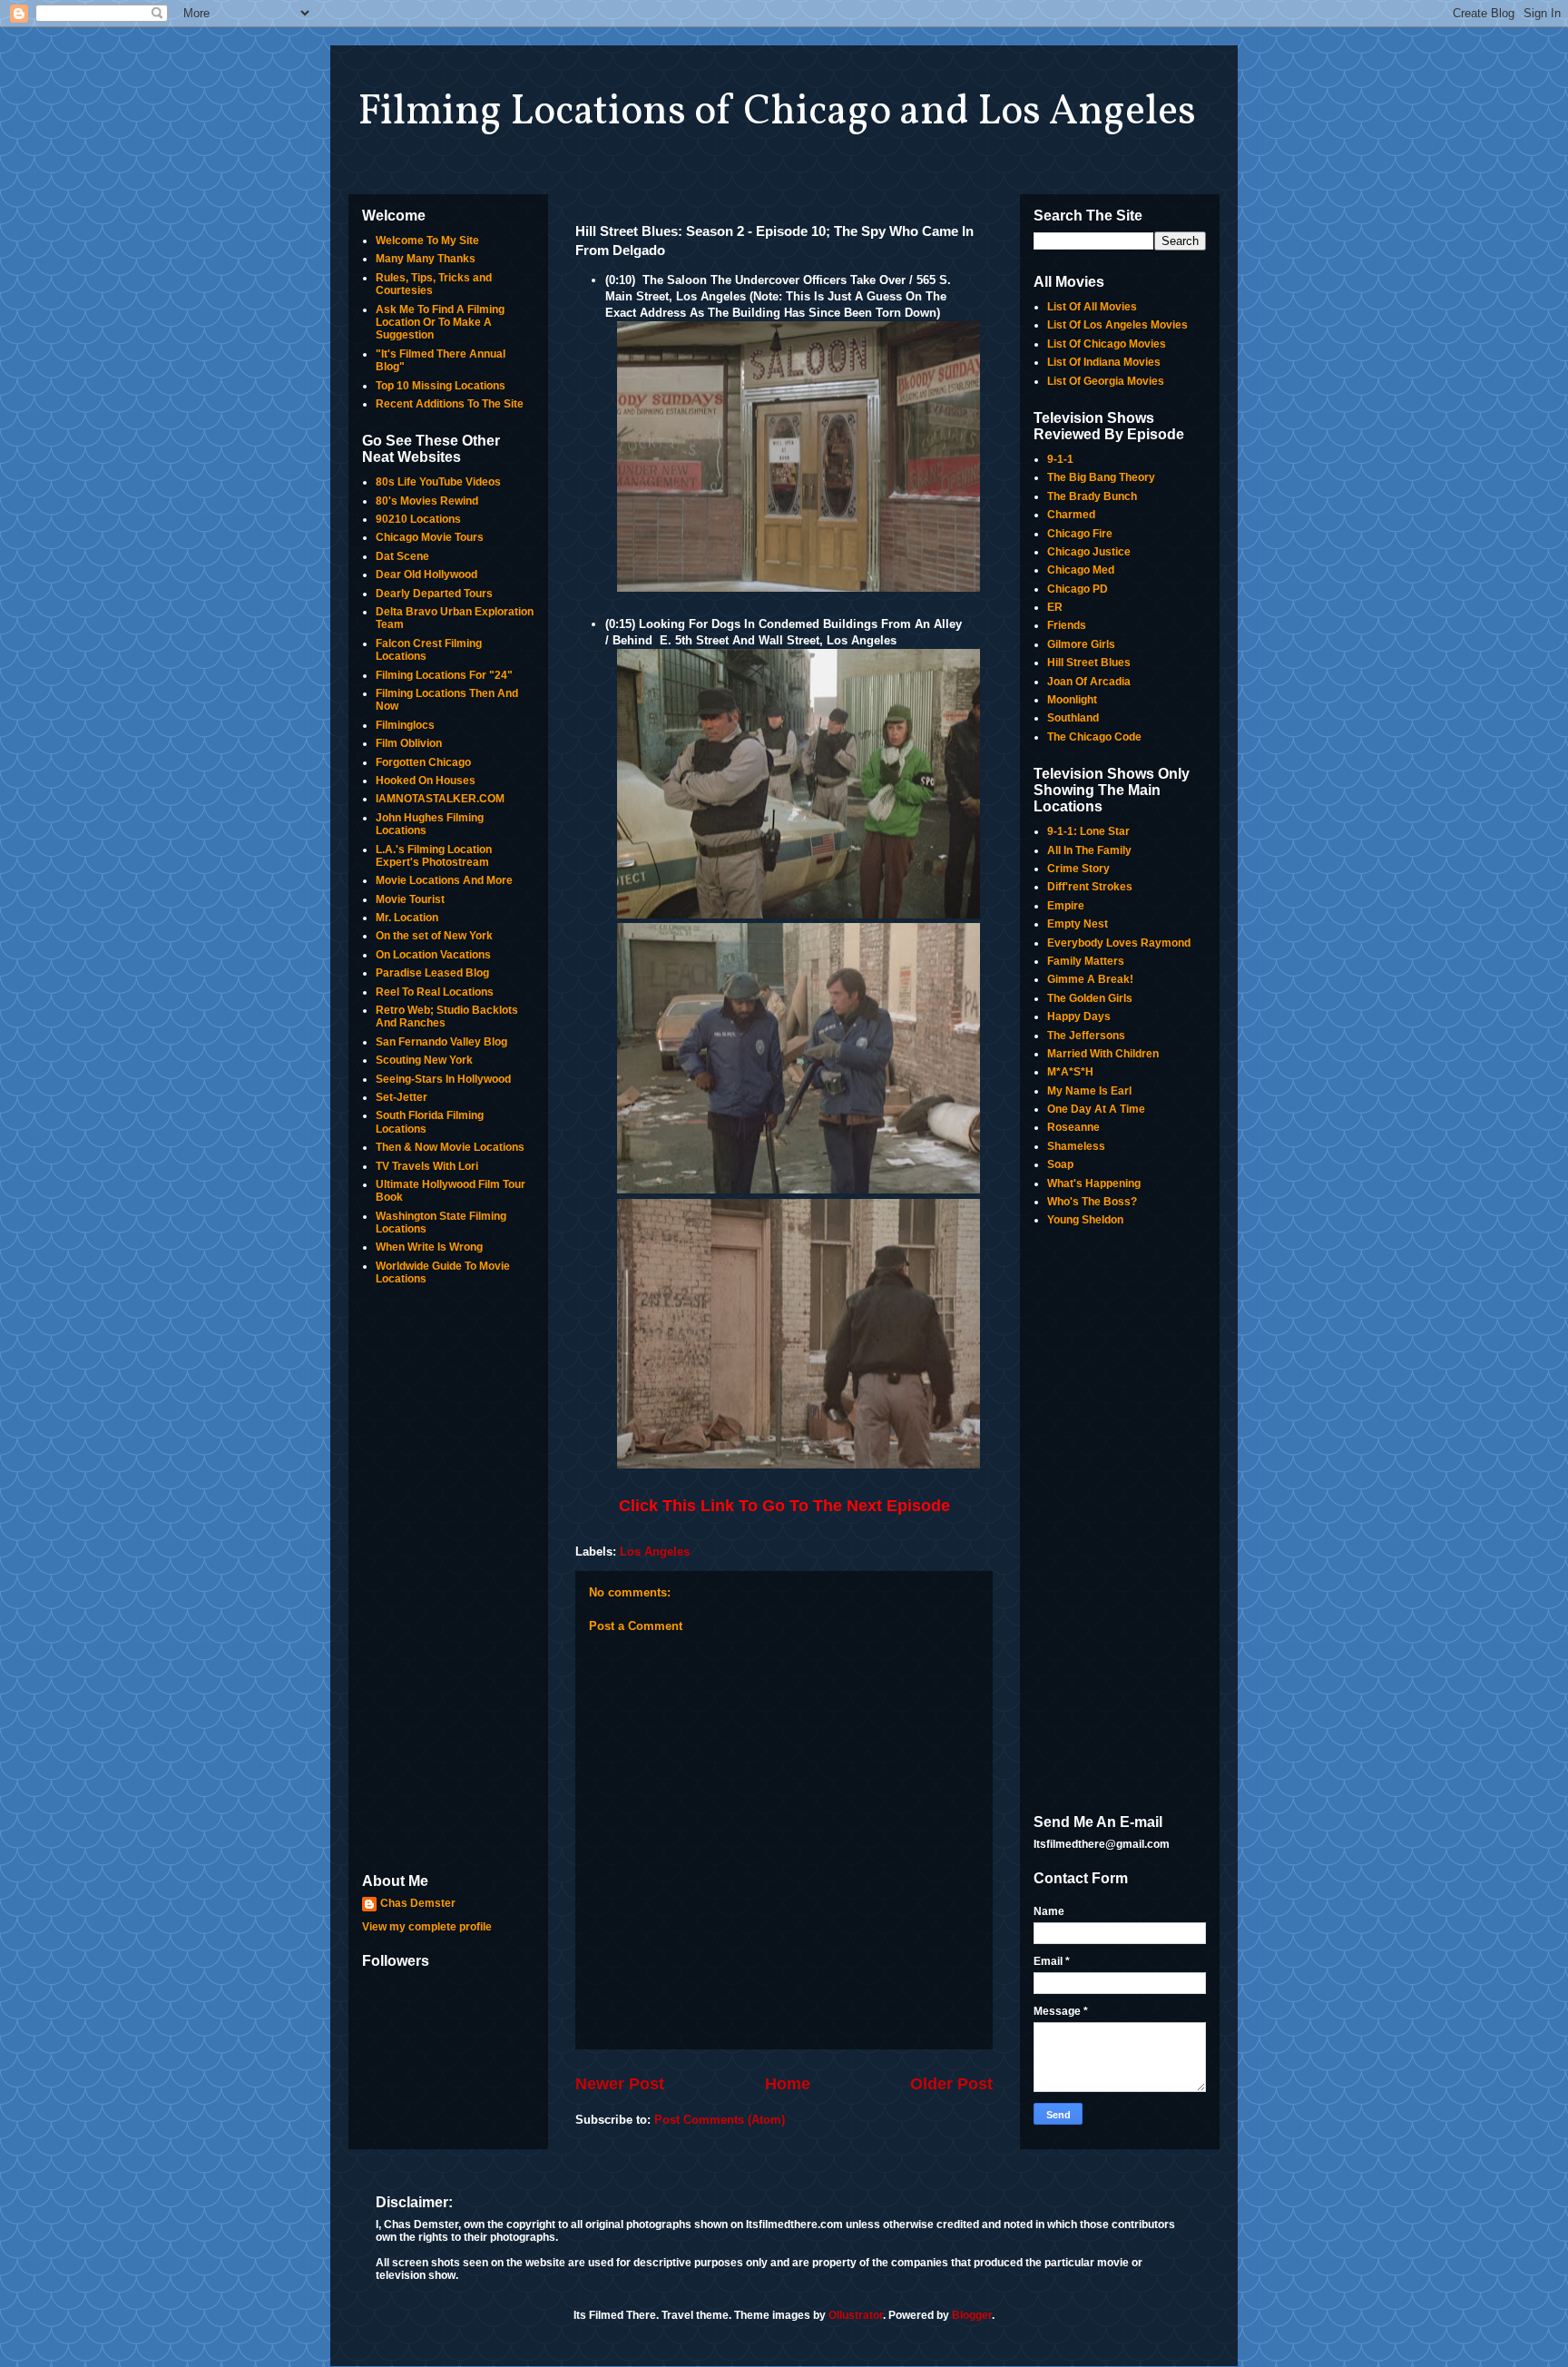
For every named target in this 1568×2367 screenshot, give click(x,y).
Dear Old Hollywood (426, 575)
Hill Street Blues (1089, 663)
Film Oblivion (409, 743)
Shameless (1076, 1146)
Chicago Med (1081, 570)
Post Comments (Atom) (720, 2120)
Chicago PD (1078, 589)
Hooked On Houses (426, 781)
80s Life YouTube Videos (438, 482)
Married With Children (1103, 1054)
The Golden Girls (1090, 998)
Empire (1066, 906)
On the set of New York (434, 936)
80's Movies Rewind (427, 501)
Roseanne (1073, 1127)
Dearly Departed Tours (434, 594)
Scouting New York (424, 1060)
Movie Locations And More (444, 880)
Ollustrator (856, 2315)
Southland (1073, 718)
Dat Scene (402, 556)
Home (788, 2084)
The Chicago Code (1094, 737)
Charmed (1071, 515)
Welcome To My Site (427, 241)
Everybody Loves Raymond (1119, 943)
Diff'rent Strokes (1090, 887)
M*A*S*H (1070, 1072)
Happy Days (1079, 1017)
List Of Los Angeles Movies (1117, 325)
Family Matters (1086, 961)
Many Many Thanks (426, 259)
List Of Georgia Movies (1106, 381)
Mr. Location (407, 918)
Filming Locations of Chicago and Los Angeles (777, 113)
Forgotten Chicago (423, 762)
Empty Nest (1078, 924)
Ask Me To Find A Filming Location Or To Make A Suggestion (440, 323)
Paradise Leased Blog (432, 973)
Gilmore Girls (1081, 644)
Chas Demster (418, 1903)
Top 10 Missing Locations (441, 386)
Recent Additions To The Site (450, 404)
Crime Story (1078, 869)
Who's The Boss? (1092, 1202)
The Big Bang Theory (1101, 477)
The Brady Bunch (1092, 496)
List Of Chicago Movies (1107, 344)
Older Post (951, 2084)
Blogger (972, 2315)
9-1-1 (1060, 459)
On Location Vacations (433, 955)
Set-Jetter (402, 1097)
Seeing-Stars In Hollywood (443, 1079)
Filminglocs (405, 725)
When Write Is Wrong (429, 1247)
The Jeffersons (1086, 1036)
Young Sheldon (1085, 1220)
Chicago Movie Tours (430, 537)
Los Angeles (655, 1552)
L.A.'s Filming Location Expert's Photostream (434, 856)
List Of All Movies (1092, 307)
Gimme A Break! (1090, 979)
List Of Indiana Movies (1104, 362)
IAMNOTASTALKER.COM (440, 799)
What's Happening (1094, 1183)
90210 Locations (418, 519)
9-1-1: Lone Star (1088, 831)
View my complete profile (427, 1927)
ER (1055, 607)
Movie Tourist (410, 899)
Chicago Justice (1089, 552)
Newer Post (620, 2084)
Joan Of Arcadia (1089, 682)
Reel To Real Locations (435, 992)
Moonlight (1072, 700)
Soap (1060, 1164)
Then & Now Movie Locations (450, 1147)
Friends (1067, 625)
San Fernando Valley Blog (441, 1042)
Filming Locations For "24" (444, 675)
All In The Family (1089, 850)
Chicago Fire (1080, 534)
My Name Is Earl (1089, 1091)
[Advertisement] (448, 1581)
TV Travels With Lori (427, 1166)
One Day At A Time (1096, 1109)
